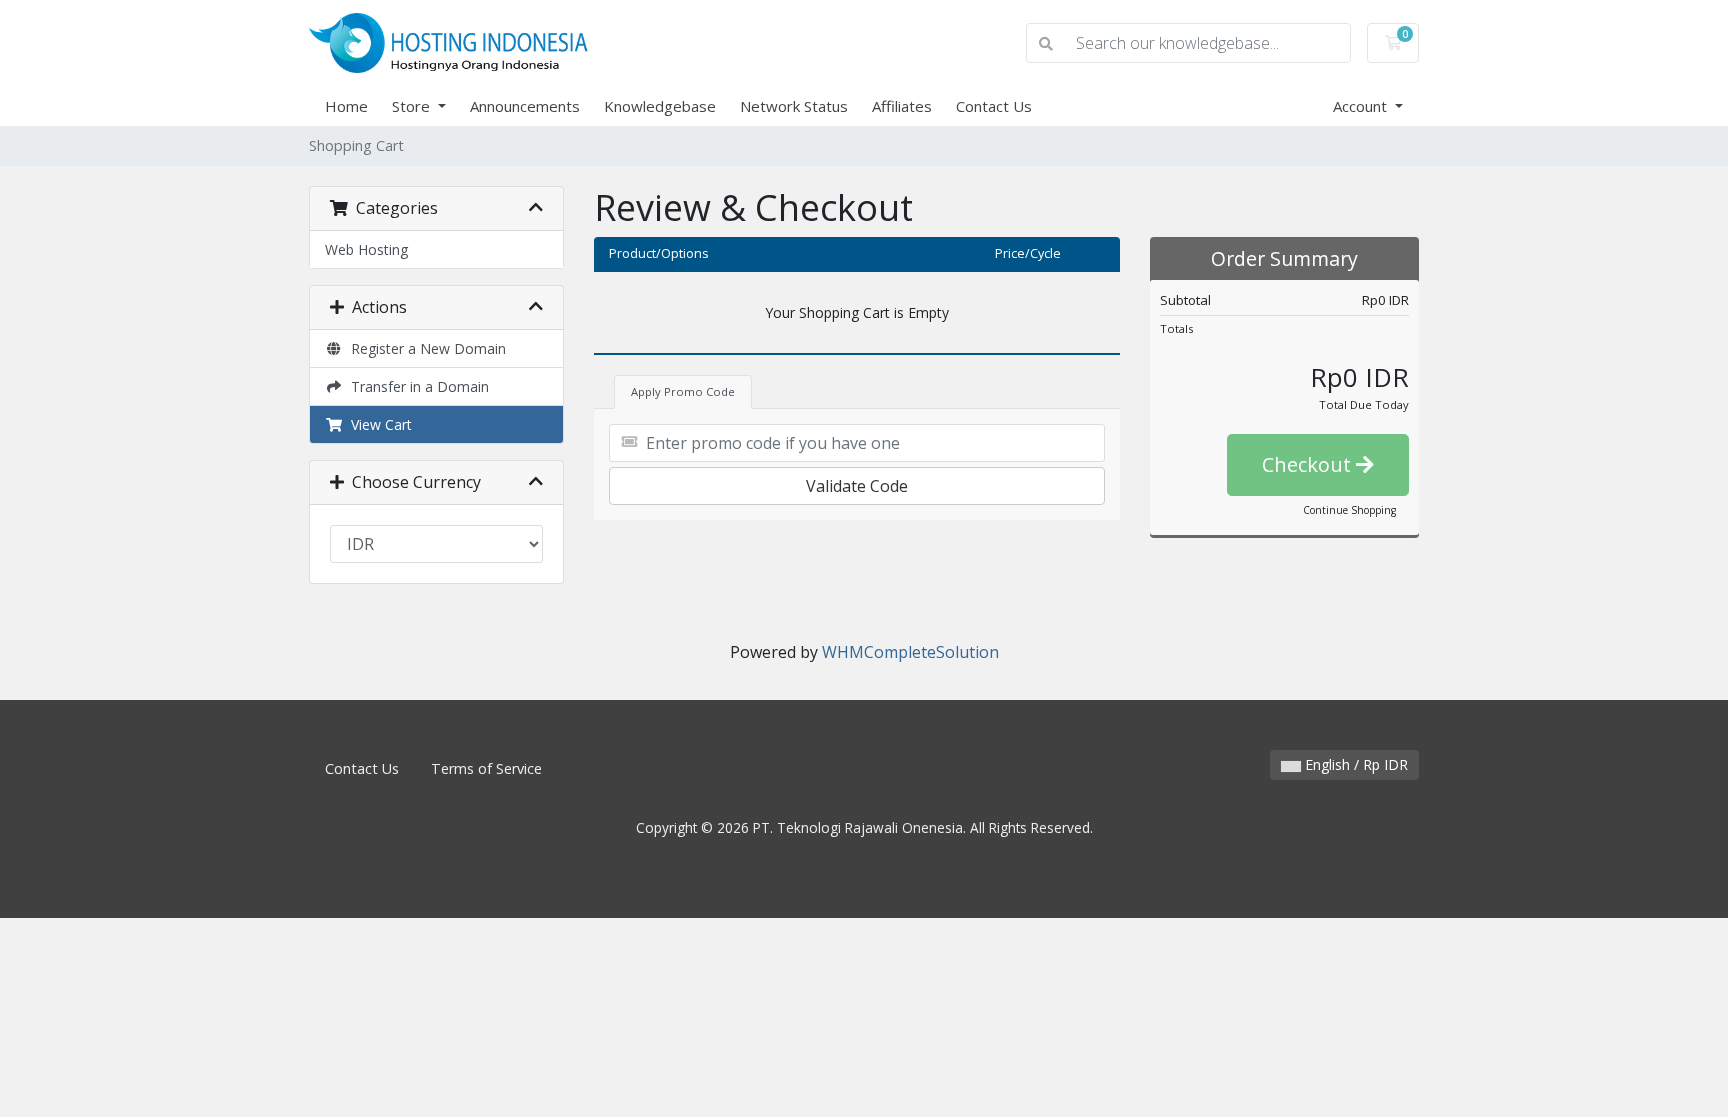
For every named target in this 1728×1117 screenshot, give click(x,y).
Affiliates (902, 106)
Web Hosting (366, 249)
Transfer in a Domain (416, 386)
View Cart (377, 424)
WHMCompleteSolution (910, 652)
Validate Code (857, 486)
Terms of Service (486, 768)
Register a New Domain (424, 348)
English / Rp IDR (1354, 764)
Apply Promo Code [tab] (683, 391)
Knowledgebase (660, 106)
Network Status (794, 106)
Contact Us (994, 106)
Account (1362, 106)
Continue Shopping (1349, 510)
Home (346, 106)
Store (413, 106)
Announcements (525, 106)
